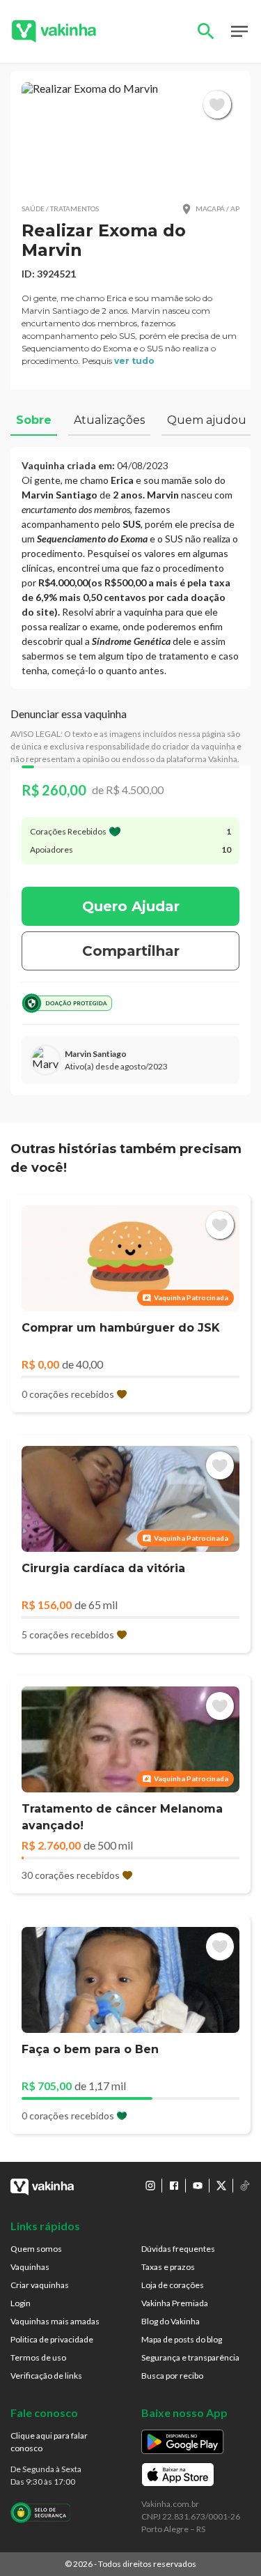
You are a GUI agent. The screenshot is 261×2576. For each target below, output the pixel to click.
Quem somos (36, 2249)
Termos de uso (38, 2357)
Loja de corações (173, 2285)
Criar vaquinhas (40, 2285)
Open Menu (239, 31)
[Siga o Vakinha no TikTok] (245, 2186)
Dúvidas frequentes (178, 2249)
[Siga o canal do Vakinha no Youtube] (198, 2186)
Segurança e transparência (190, 2357)
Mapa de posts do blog (182, 2339)
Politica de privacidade (52, 2339)
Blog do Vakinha (171, 2321)
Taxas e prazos (168, 2267)
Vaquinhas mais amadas (55, 2321)
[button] (130, 137)
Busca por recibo (172, 2376)
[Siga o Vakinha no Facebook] (174, 2186)
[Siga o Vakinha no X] (221, 2186)
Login (21, 2303)
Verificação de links (46, 2376)
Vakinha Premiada (175, 2303)
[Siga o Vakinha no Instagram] (150, 2186)
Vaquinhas (30, 2267)
